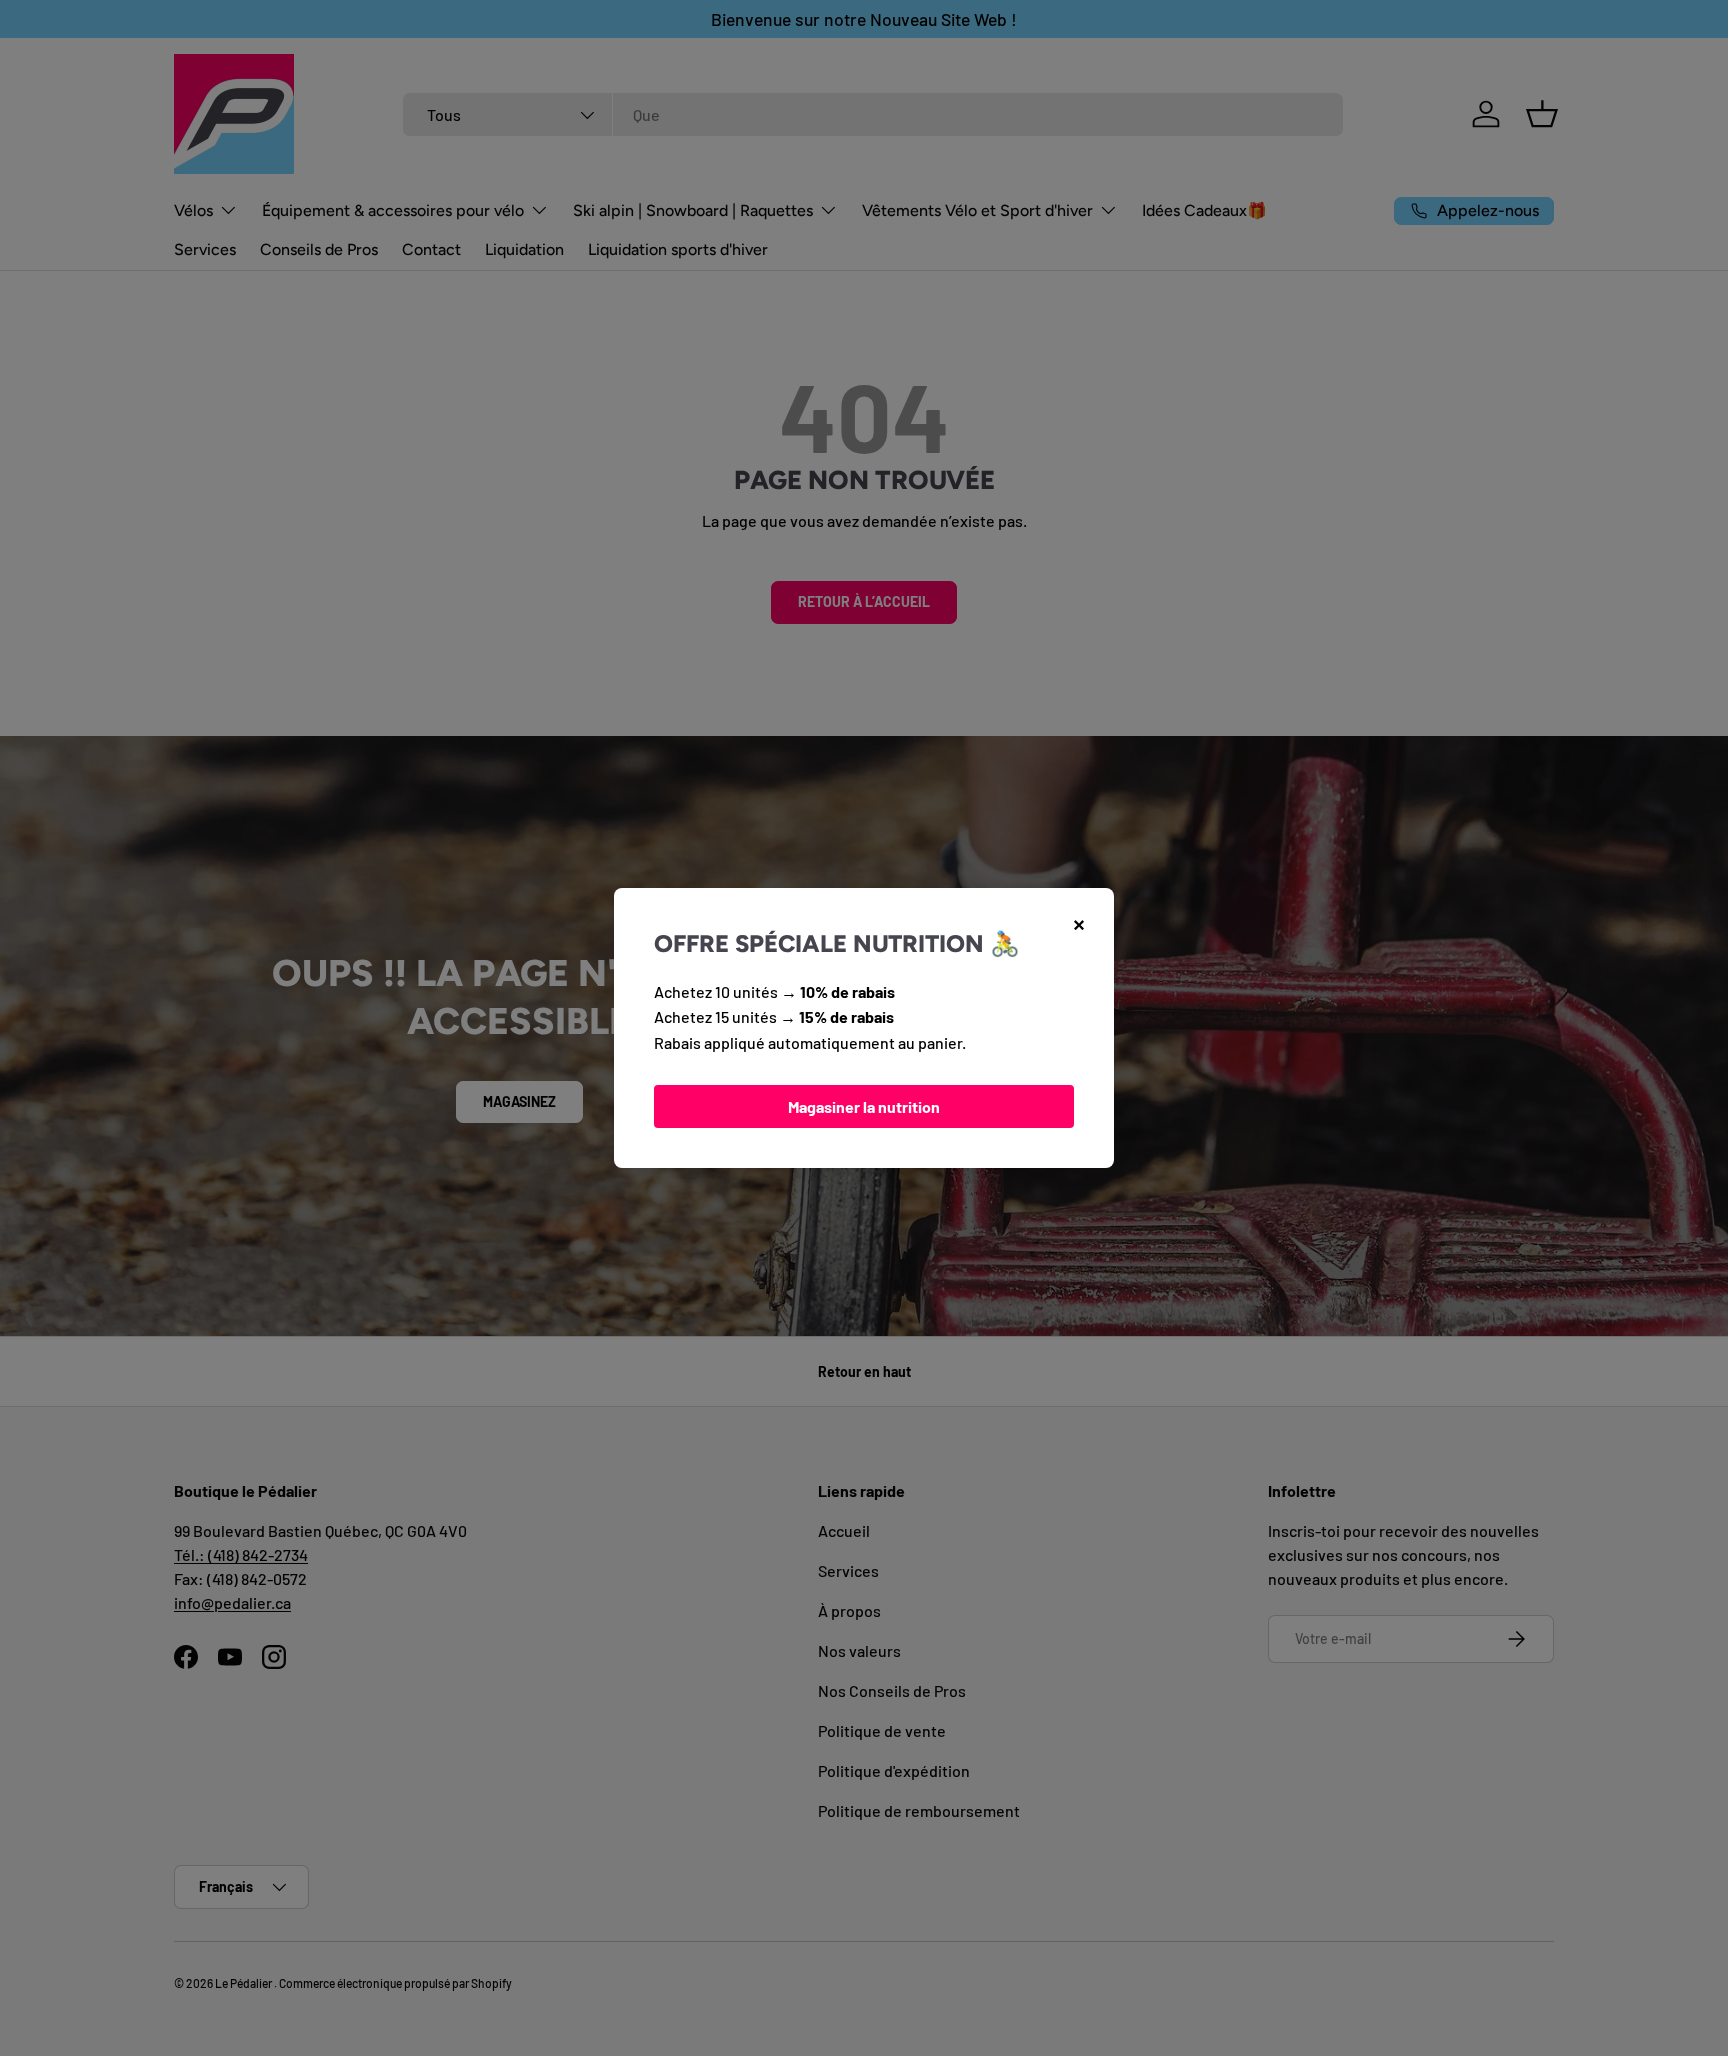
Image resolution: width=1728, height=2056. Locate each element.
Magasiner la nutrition (864, 1106)
